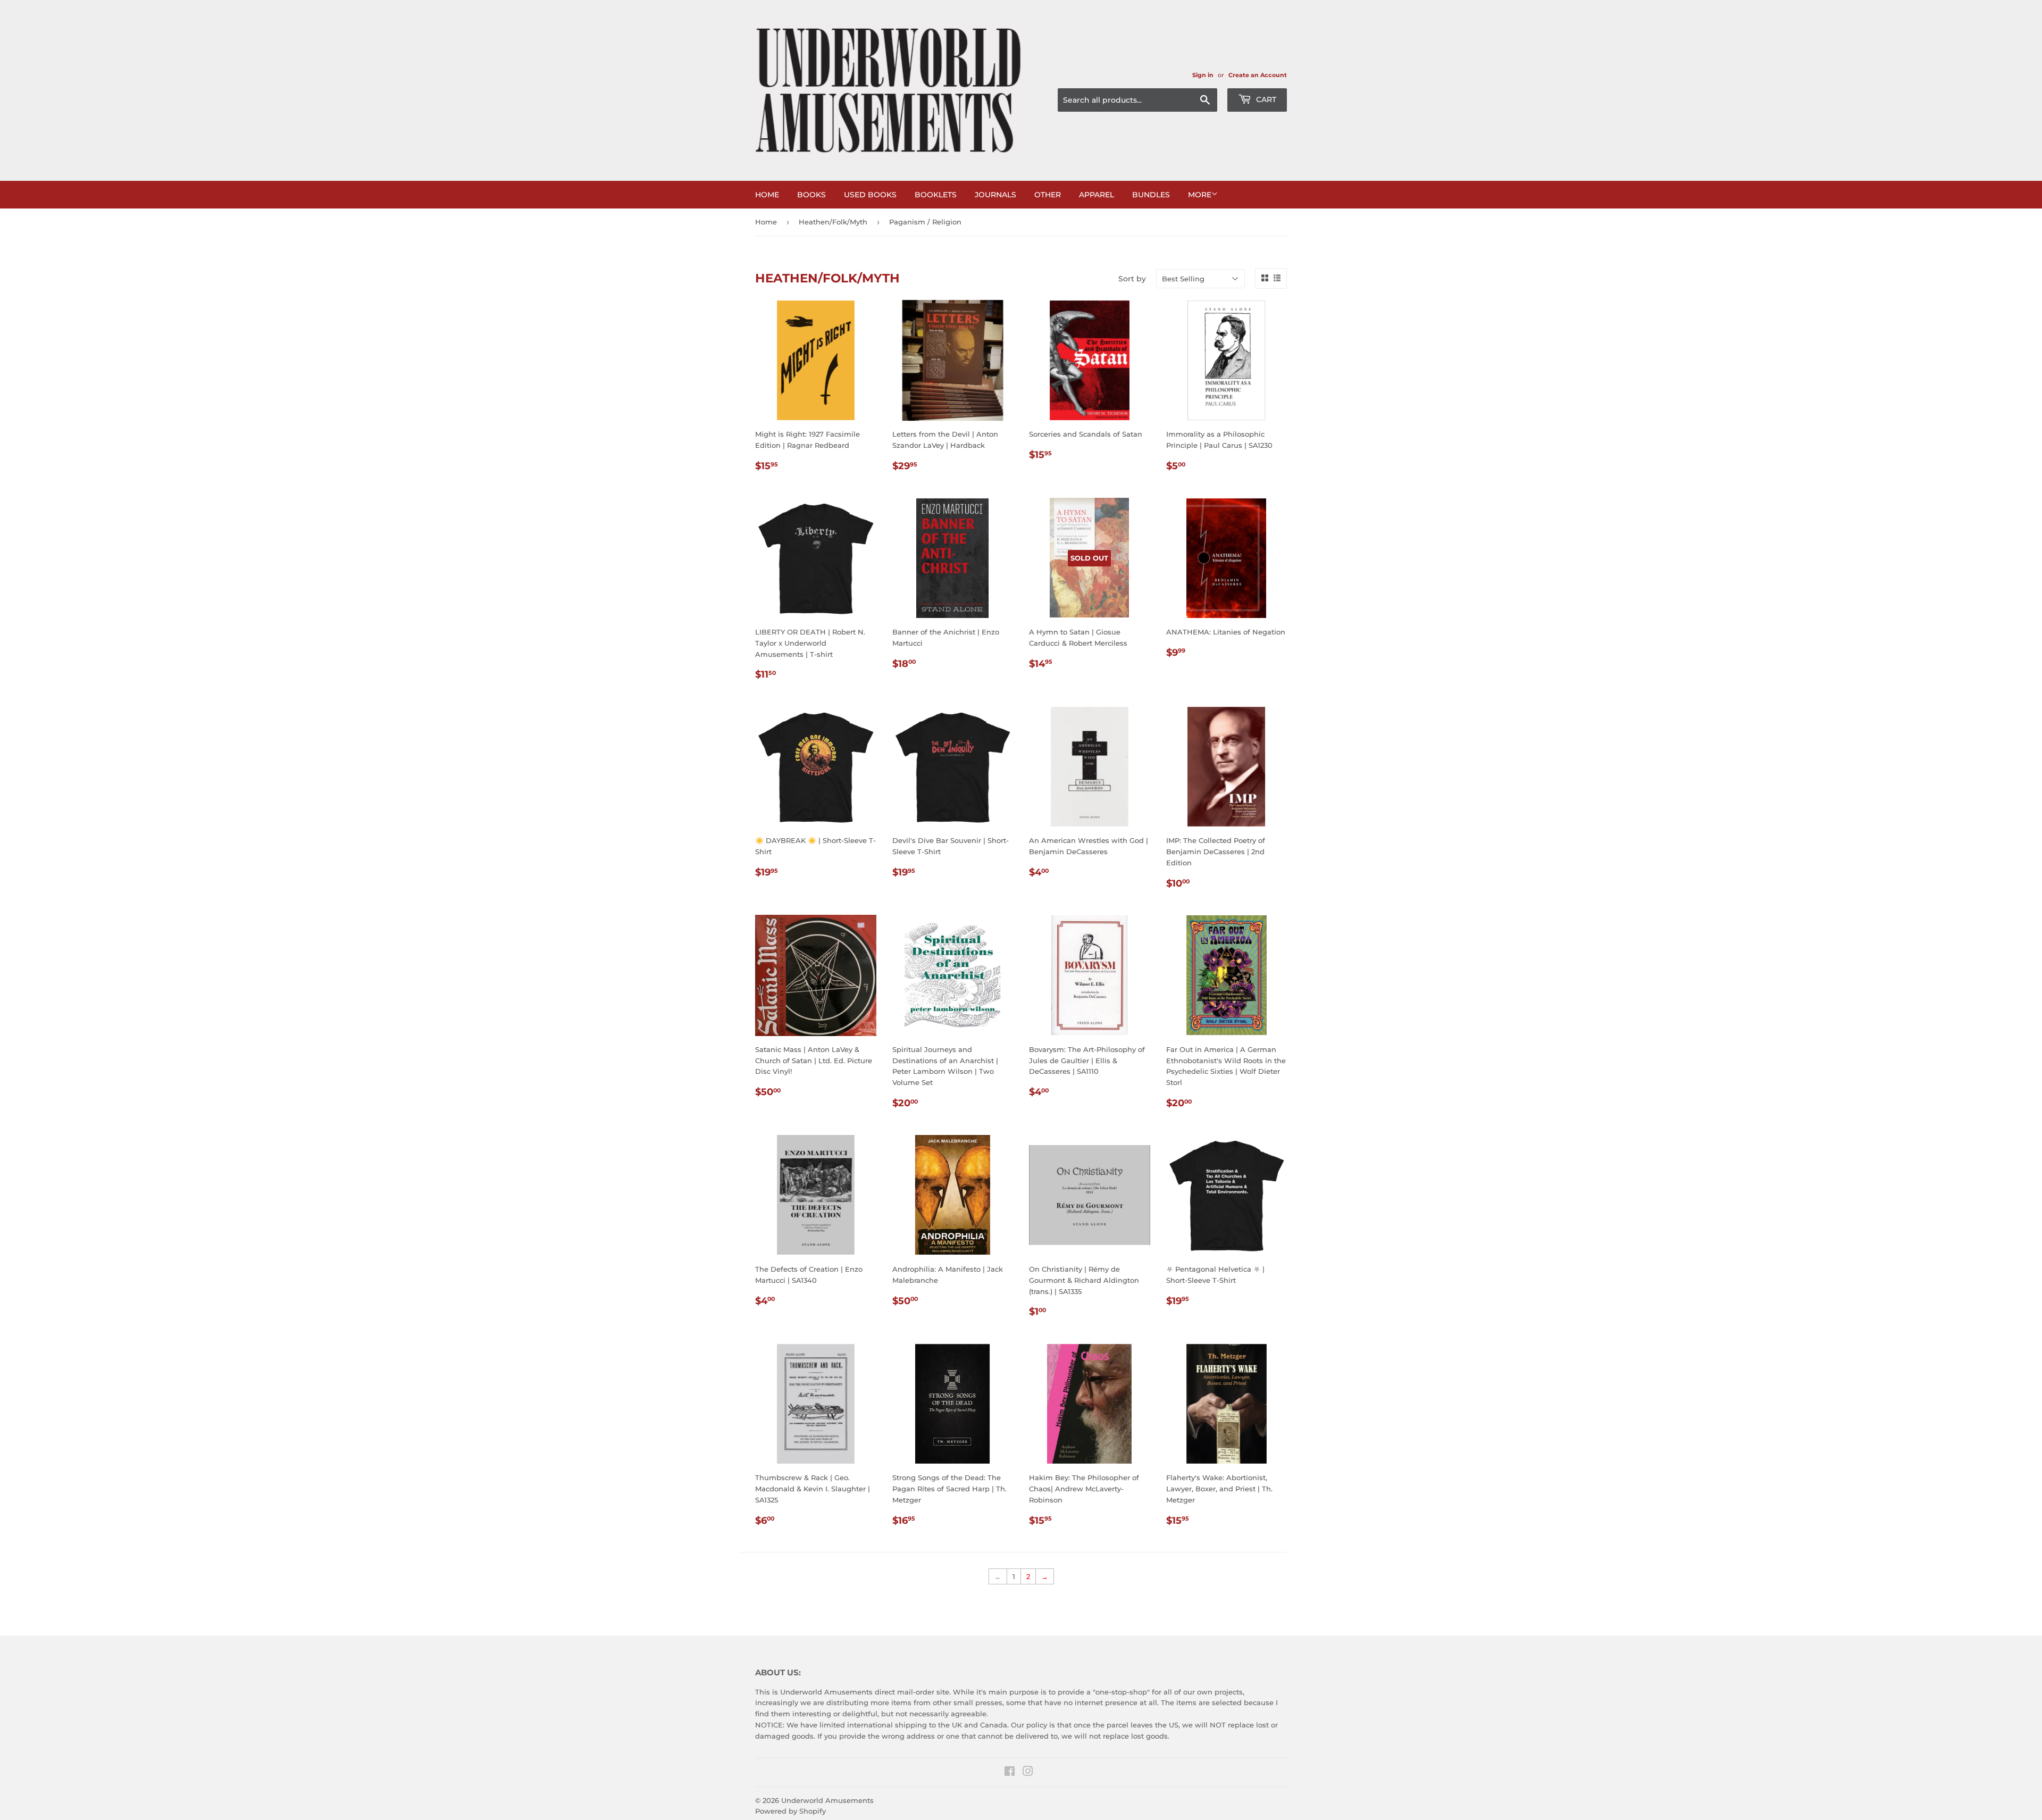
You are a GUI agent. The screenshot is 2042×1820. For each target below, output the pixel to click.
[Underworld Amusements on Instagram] (1028, 1773)
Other (1048, 195)
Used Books (870, 195)
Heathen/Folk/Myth (833, 222)
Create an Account (1258, 75)
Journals (995, 195)
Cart (1265, 99)
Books (811, 195)
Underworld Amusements (827, 1800)
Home (767, 195)
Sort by (1132, 279)
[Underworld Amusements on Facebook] (1010, 1773)
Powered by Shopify (790, 1811)
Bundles (1151, 195)
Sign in (1203, 75)
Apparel (1097, 195)
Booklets (936, 195)
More (1200, 195)
